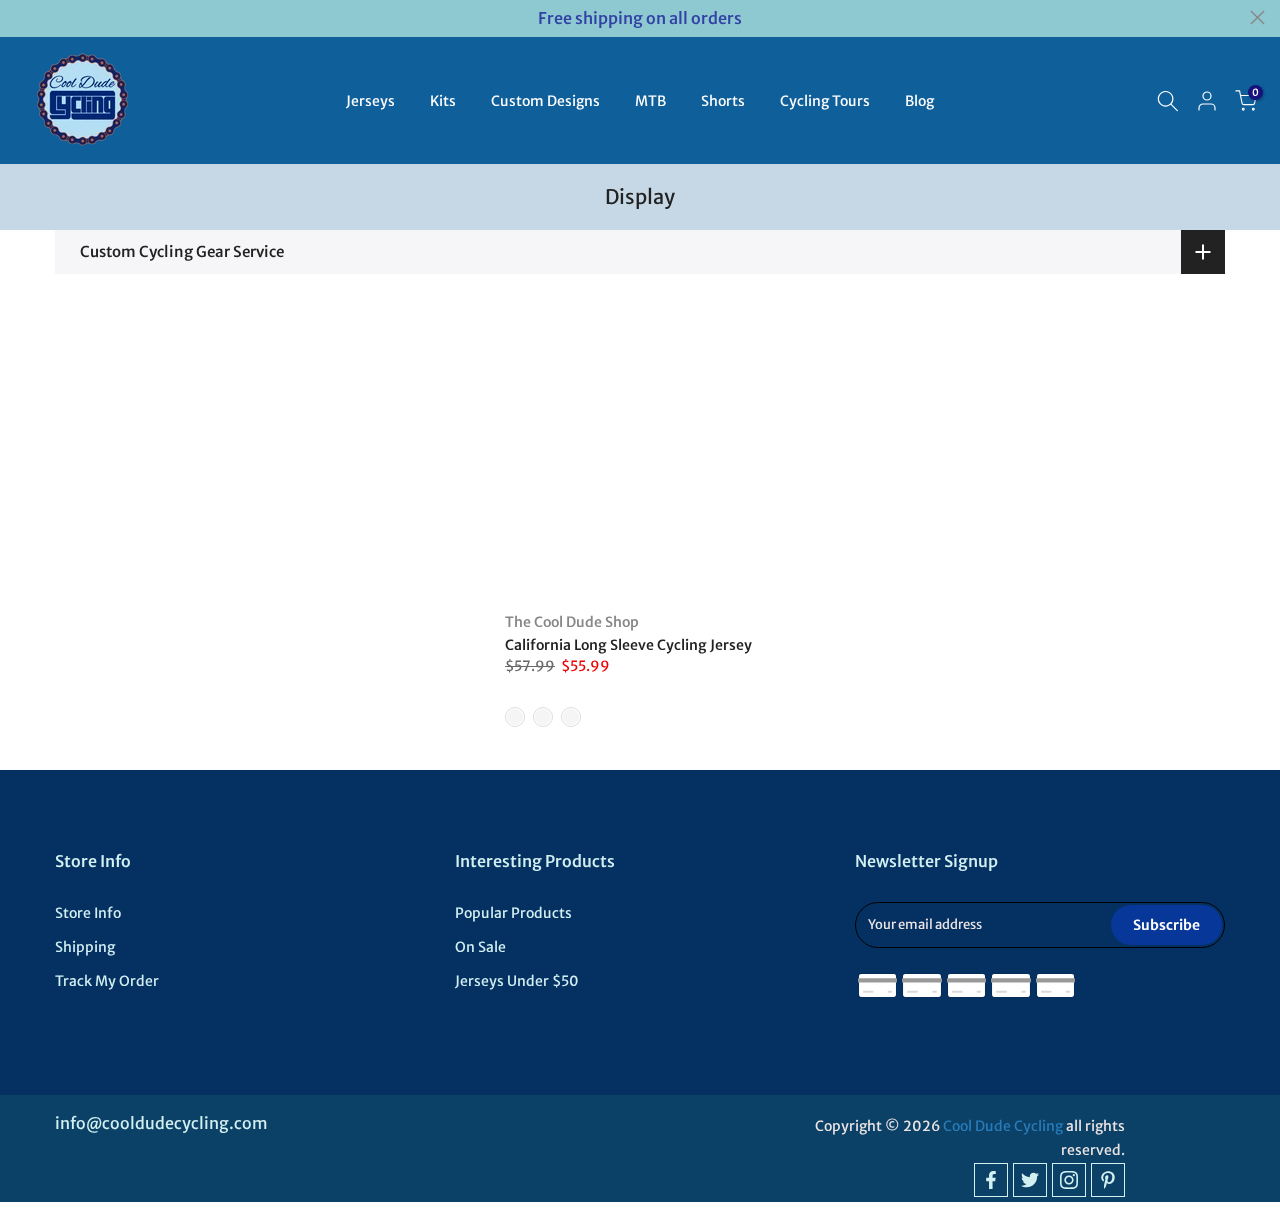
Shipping (85, 947)
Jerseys (370, 101)
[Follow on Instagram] (1069, 1180)
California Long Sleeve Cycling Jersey (628, 645)
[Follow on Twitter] (1030, 1180)
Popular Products (513, 913)
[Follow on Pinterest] (1108, 1180)
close (22, 17)
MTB (650, 101)
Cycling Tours (825, 101)
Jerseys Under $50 (517, 981)
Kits (443, 101)
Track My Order (107, 981)
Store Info (88, 913)
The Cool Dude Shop (572, 622)
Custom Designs (545, 101)
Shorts (723, 101)
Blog (919, 101)
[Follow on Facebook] (991, 1180)
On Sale (480, 947)
